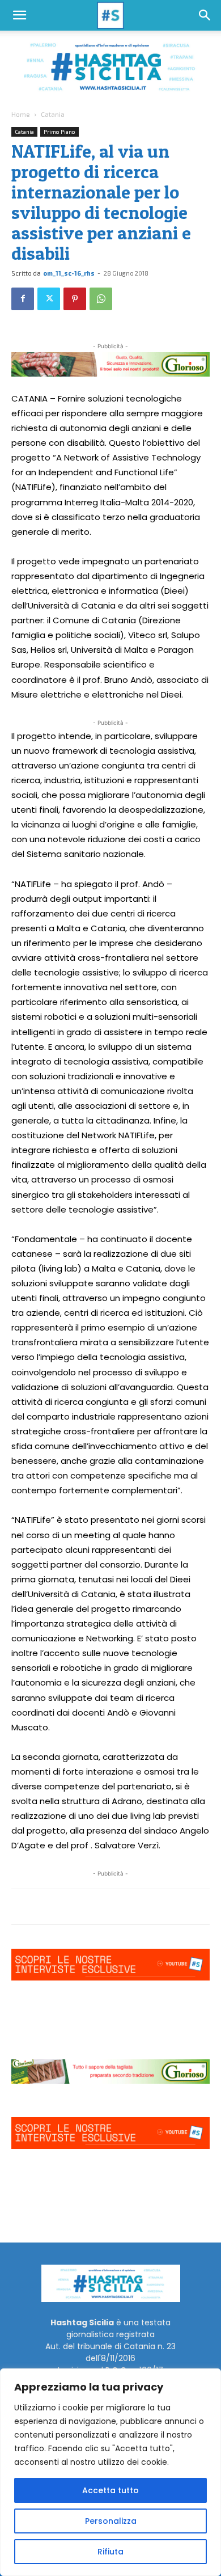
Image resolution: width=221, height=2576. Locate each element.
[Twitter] (49, 299)
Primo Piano (59, 132)
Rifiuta (110, 2552)
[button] (19, 15)
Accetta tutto (110, 2490)
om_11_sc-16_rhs (69, 273)
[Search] (205, 15)
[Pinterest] (75, 299)
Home (21, 114)
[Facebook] (23, 299)
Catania (53, 114)
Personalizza (111, 2521)
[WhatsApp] (101, 299)
